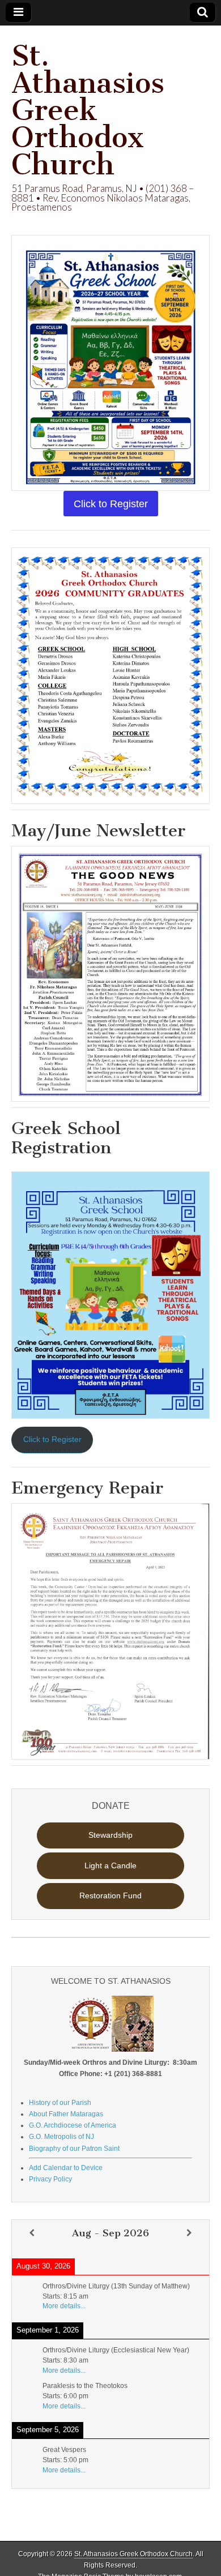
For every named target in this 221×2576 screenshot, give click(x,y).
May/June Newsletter (98, 831)
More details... (64, 2306)
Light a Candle (110, 1865)
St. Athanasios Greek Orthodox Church (88, 110)
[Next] (189, 2233)
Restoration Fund (110, 1895)
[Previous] (32, 2233)
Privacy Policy (50, 2179)
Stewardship (110, 1835)
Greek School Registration (66, 1138)
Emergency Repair (87, 1488)
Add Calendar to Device (66, 2168)
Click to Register (52, 1439)
